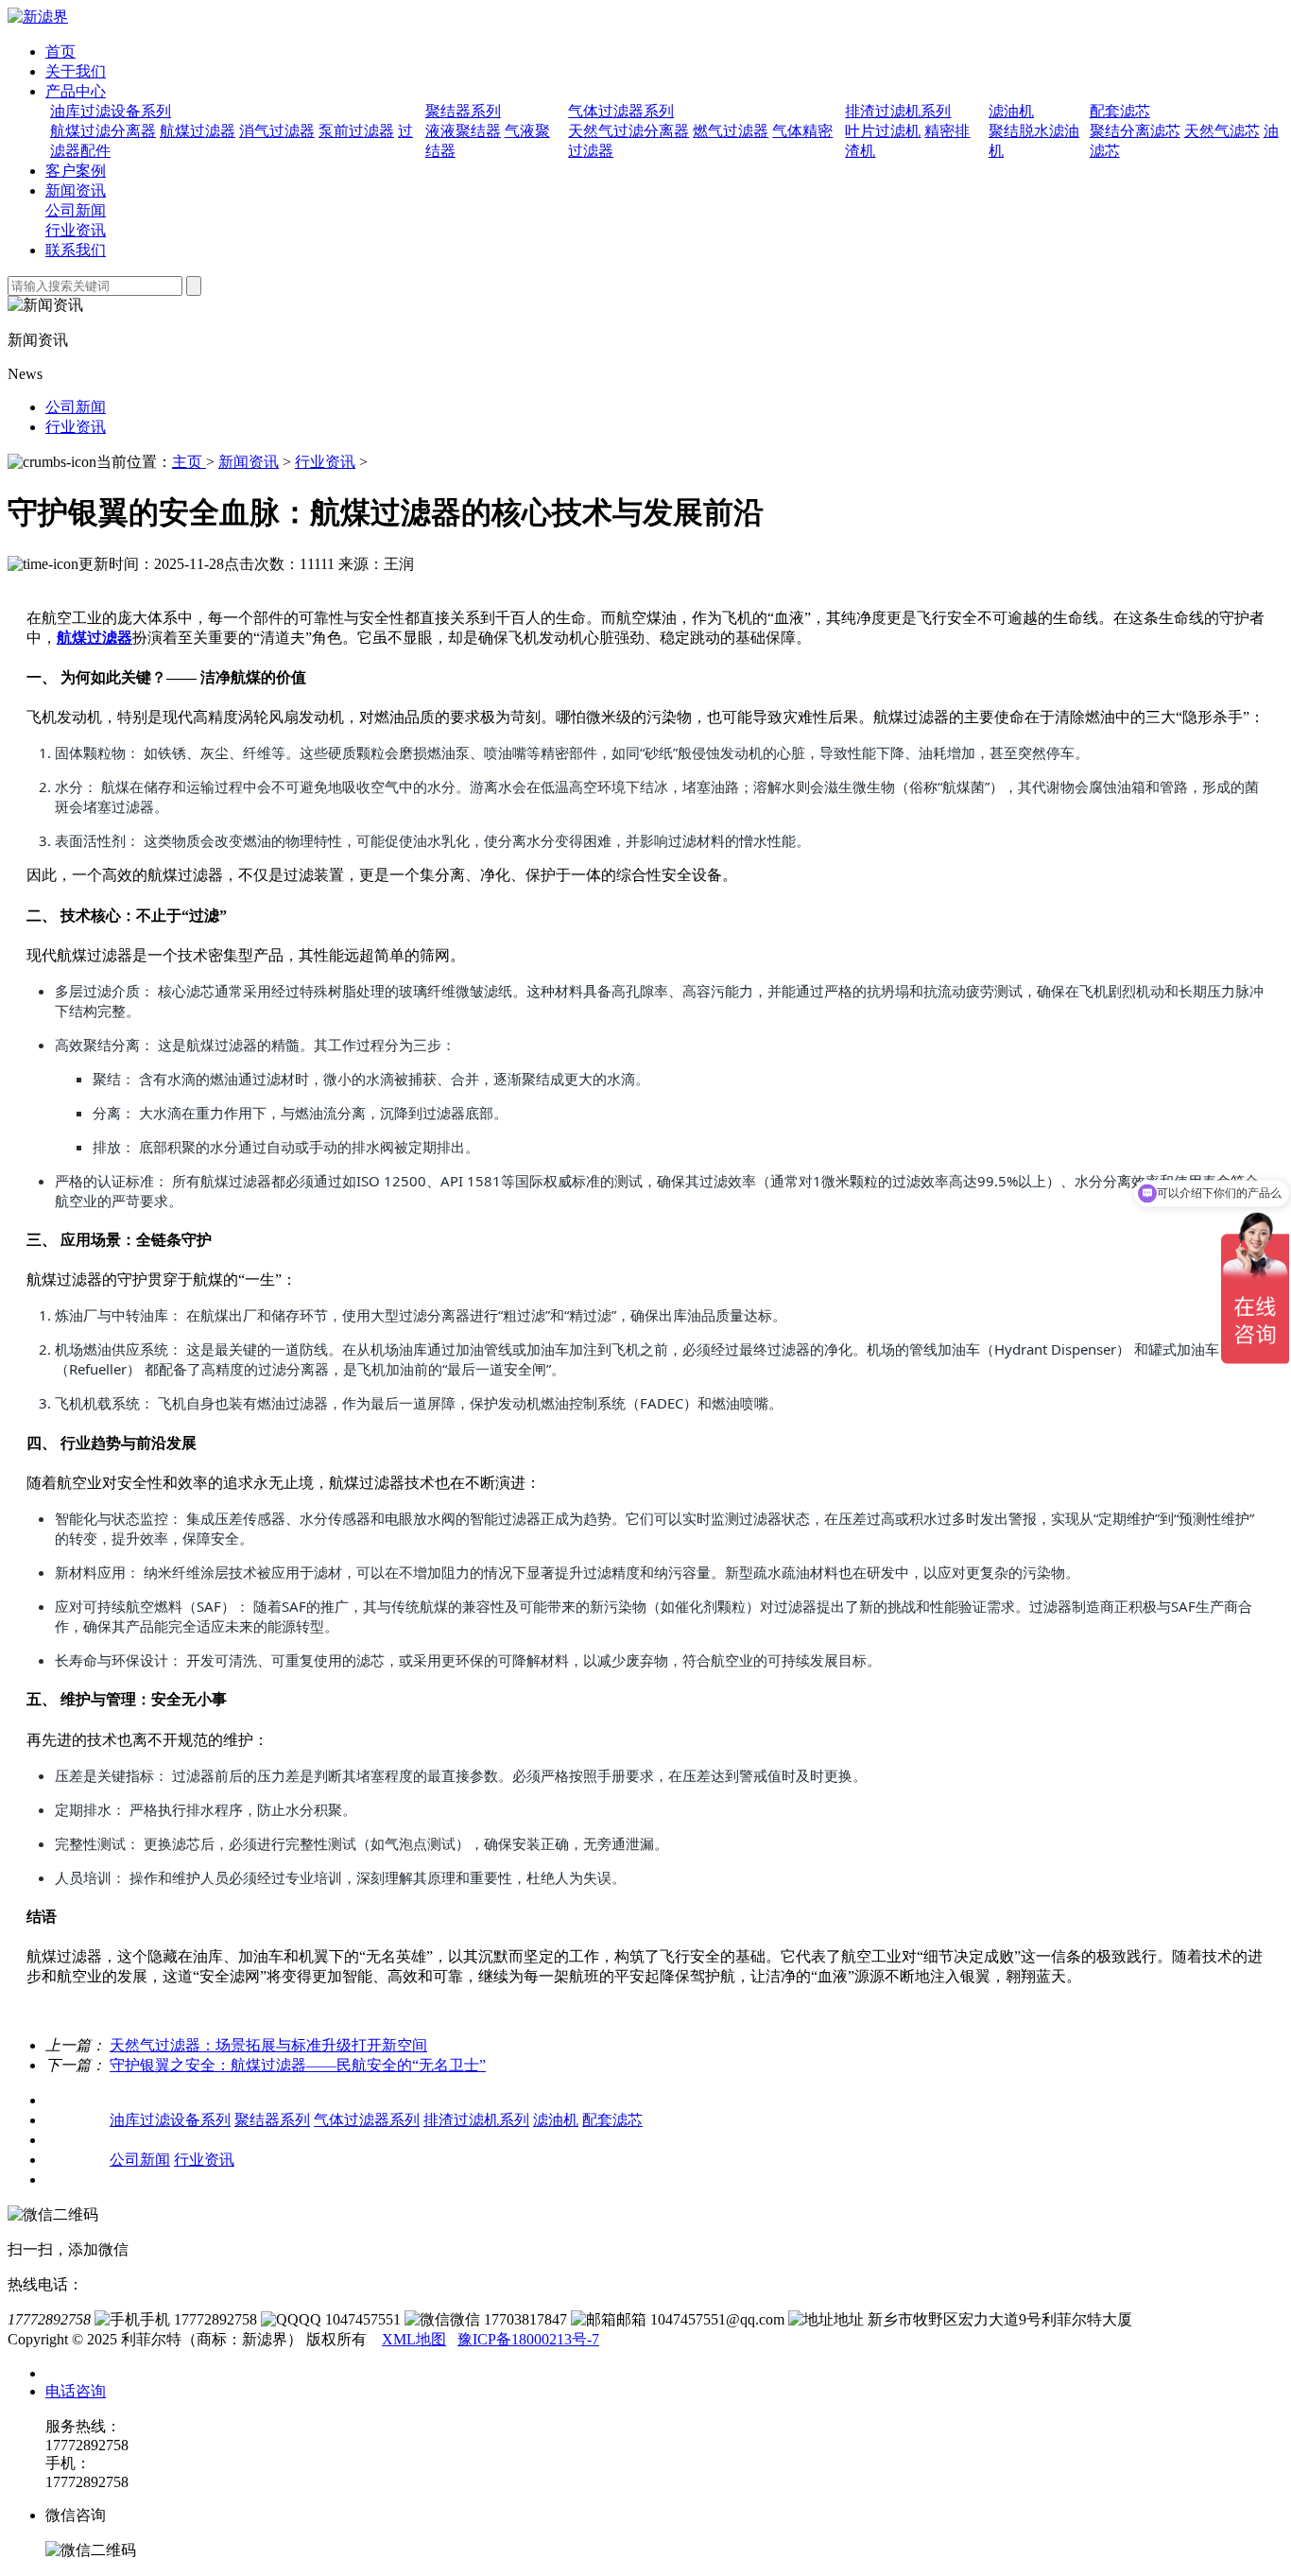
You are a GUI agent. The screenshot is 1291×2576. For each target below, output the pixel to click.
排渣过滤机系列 (898, 111)
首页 (60, 52)
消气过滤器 (277, 131)
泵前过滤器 (356, 131)
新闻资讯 (76, 190)
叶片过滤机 (883, 131)
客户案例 (76, 171)
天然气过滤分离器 (628, 131)
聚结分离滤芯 (1135, 131)
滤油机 (1011, 111)
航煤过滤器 (198, 131)
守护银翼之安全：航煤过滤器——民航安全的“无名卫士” (298, 2065)
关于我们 (76, 71)
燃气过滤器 (731, 131)
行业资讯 (76, 230)
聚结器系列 (463, 111)
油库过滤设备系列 (111, 111)
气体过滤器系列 (621, 111)
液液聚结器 (463, 131)
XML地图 (414, 2339)
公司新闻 (76, 210)
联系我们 (76, 250)
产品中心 (76, 91)
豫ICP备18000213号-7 (528, 2339)
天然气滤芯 (1222, 131)
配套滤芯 (1120, 111)
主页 (189, 462)
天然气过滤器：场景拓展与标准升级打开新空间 (268, 2045)
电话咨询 (76, 2391)
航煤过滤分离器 (103, 131)
